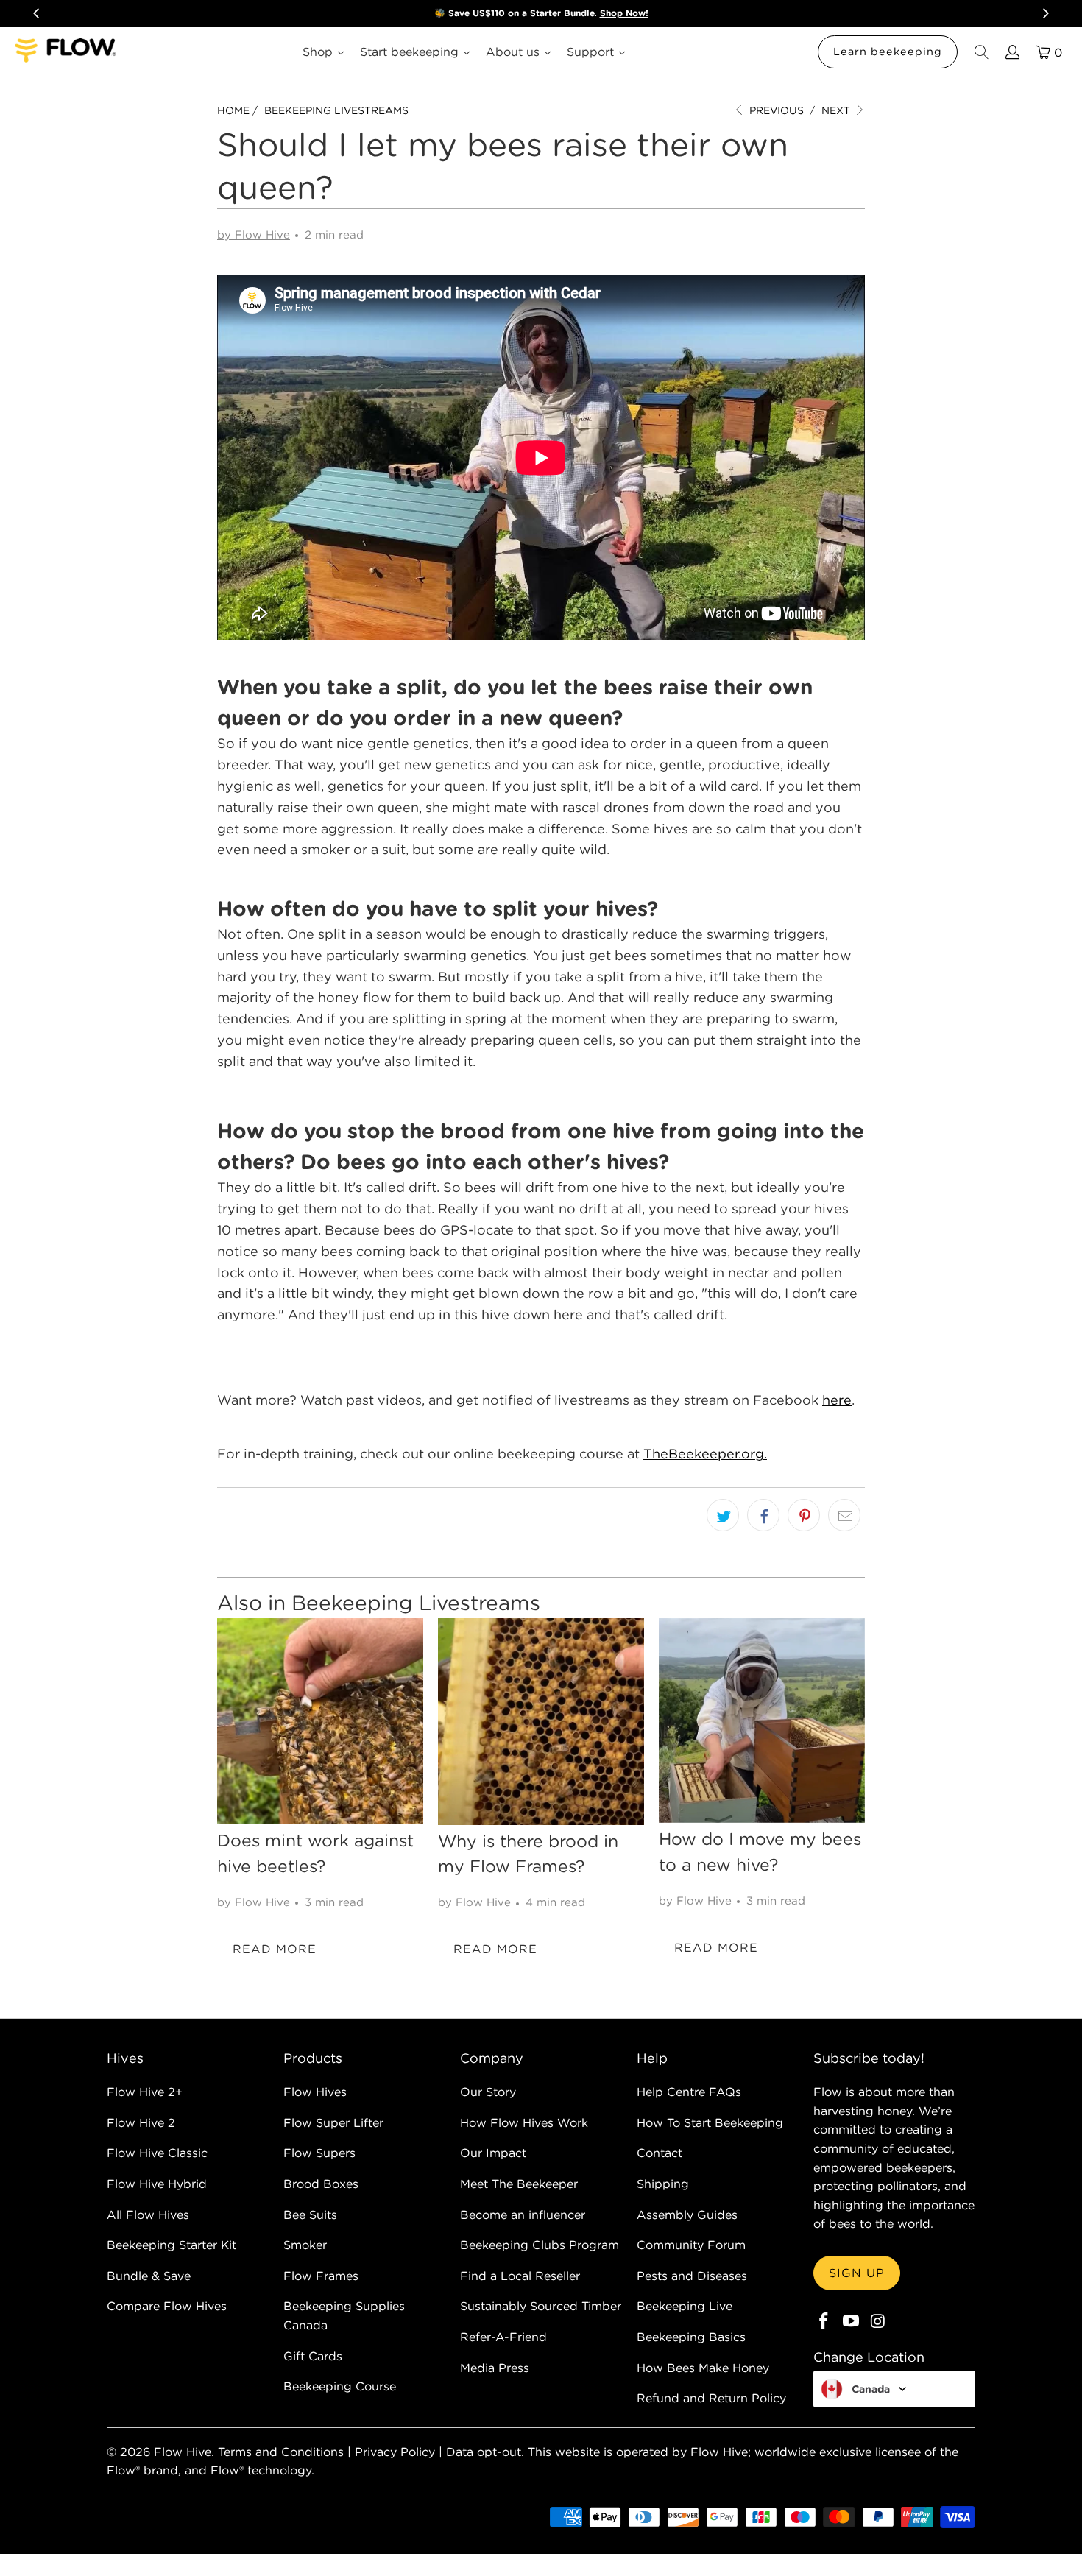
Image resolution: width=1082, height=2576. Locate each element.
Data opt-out (484, 2452)
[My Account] (1011, 52)
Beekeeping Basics (691, 2337)
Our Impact (493, 2153)
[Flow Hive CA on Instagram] (878, 2322)
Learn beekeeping (888, 52)
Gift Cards (313, 2356)
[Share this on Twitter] (723, 1515)
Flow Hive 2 (141, 2122)
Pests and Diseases (692, 2276)
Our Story (488, 2092)
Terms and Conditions (281, 2452)
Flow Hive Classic (157, 2153)
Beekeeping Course (340, 2386)
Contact (660, 2153)
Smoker (305, 2245)
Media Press (495, 2368)
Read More (275, 1949)
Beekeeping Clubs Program (540, 2245)
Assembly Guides (687, 2215)
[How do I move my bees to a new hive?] (762, 1721)
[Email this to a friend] (844, 1515)
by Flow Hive (254, 234)
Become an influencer (523, 2215)
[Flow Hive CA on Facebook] (824, 2322)
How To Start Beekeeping (710, 2122)
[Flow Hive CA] (66, 52)
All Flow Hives (148, 2215)
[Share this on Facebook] (763, 1515)
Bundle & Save (149, 2276)
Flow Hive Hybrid (157, 2184)
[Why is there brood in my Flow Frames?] (541, 1722)
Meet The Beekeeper (519, 2184)
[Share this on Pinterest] (804, 1515)
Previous (775, 110)
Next (837, 110)
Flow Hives (315, 2092)
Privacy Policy (395, 2452)
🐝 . (541, 13)
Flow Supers (319, 2153)
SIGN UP (857, 2273)
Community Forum (691, 2245)
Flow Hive (183, 2452)
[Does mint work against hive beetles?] (320, 1721)
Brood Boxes (321, 2184)
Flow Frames (321, 2276)
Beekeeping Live (685, 2306)
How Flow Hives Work (524, 2122)
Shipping (663, 2184)
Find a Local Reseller (520, 2276)
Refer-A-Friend (503, 2337)
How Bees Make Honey (703, 2368)
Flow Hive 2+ (145, 2092)
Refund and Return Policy (711, 2398)
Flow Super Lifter (333, 2122)
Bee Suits (310, 2215)
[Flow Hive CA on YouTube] (852, 2322)
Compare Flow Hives (167, 2306)
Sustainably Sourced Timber (541, 2306)
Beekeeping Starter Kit (172, 2245)
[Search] (980, 52)
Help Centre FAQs (689, 2092)
